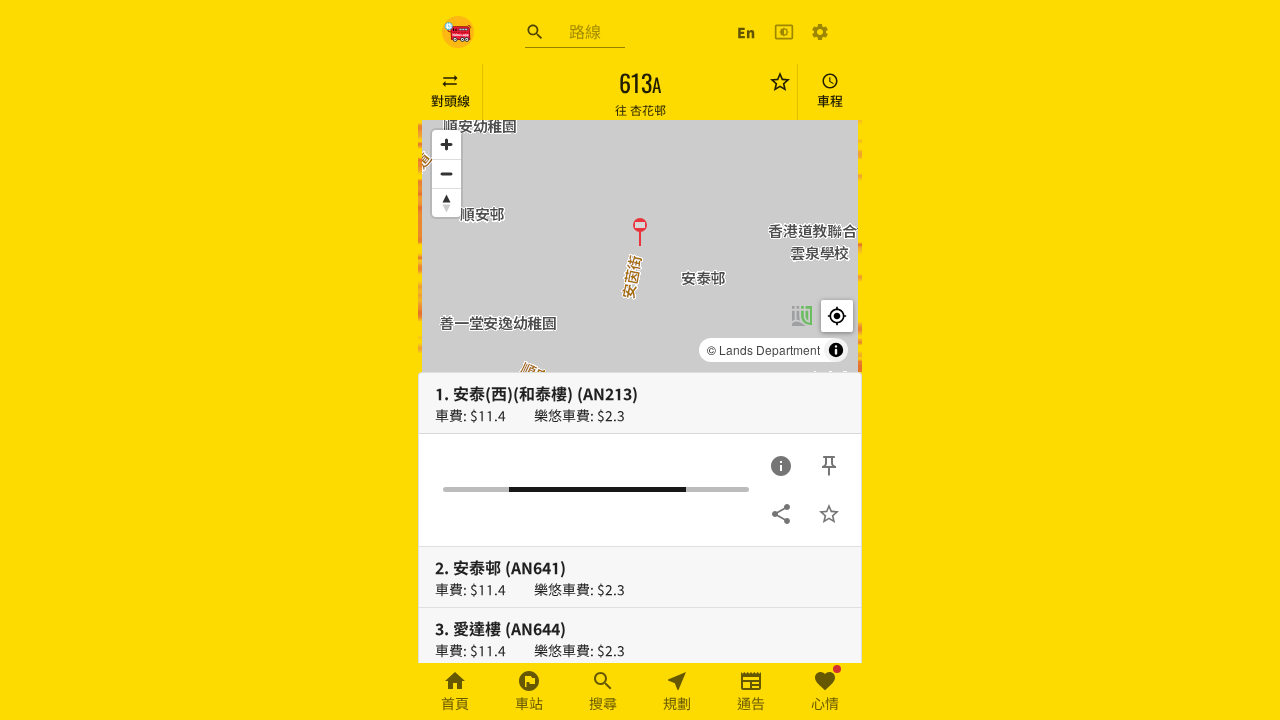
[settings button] (820, 32)
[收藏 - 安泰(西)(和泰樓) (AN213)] (829, 514)
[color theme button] (784, 32)
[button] (640, 231)
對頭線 (450, 100)
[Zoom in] (446, 144)
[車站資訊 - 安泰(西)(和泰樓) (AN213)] (781, 466)
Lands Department (769, 349)
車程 (830, 100)
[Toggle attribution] (836, 350)
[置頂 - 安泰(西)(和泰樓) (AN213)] (829, 466)
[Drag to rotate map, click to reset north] (446, 202)
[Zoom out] (446, 173)
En (746, 32)
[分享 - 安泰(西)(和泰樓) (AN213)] (781, 514)
